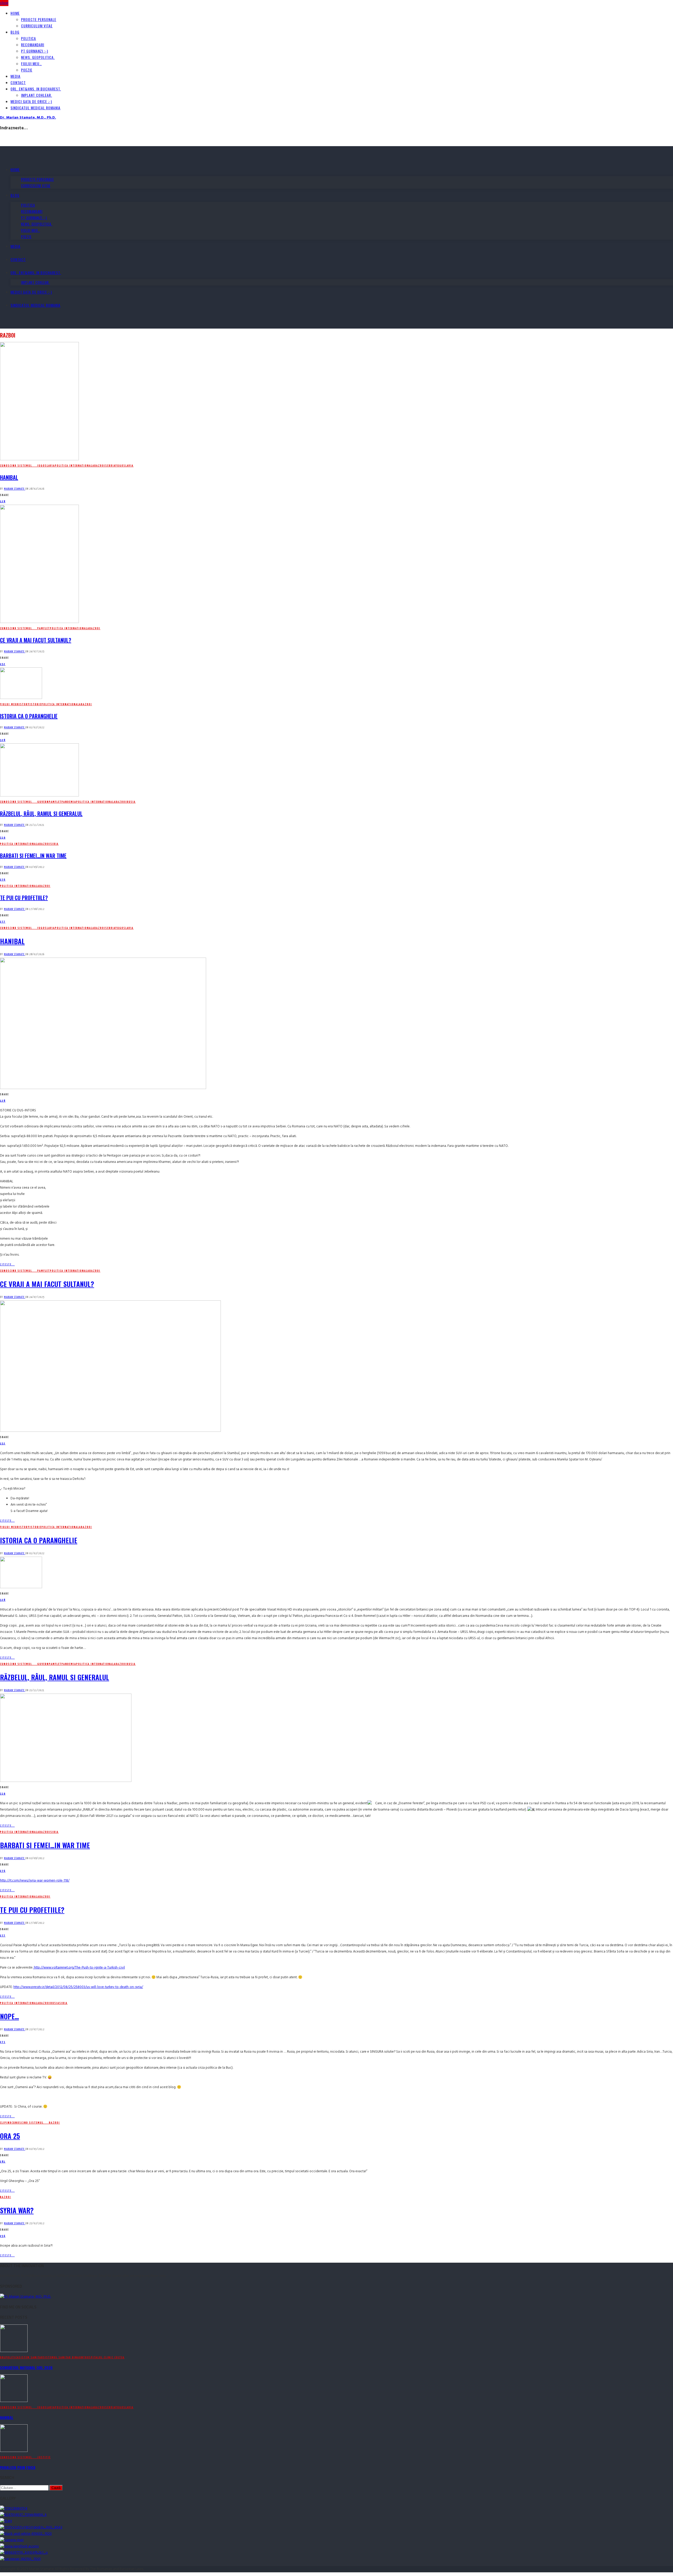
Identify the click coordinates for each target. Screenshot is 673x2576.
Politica (29, 38)
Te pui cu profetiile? (24, 898)
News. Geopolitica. (38, 57)
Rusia (131, 802)
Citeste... (7, 1264)
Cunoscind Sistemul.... (19, 466)
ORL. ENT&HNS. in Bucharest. (36, 89)
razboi (100, 466)
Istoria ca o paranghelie (29, 716)
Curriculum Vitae (37, 26)
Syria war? (17, 2210)
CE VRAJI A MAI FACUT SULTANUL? (36, 640)
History (23, 704)
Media (16, 76)
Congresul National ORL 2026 (26, 2367)
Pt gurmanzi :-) (35, 51)
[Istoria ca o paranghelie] (21, 698)
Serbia (110, 466)
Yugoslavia (124, 466)
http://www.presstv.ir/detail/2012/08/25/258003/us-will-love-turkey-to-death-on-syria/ (78, 1987)
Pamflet (44, 628)
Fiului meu (9, 704)
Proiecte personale (39, 19)
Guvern (43, 802)
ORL (3, 2357)
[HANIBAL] (39, 459)
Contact (18, 82)
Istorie (36, 704)
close (4, 3)
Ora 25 (10, 2136)
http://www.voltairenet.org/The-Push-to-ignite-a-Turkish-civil (79, 1968)
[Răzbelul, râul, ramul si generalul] (39, 796)
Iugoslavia (46, 466)
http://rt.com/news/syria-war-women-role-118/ (35, 1881)
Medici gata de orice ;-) (31, 101)
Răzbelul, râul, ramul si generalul (41, 814)
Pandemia (69, 802)
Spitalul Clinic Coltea (107, 2357)
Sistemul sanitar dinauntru (66, 2357)
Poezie (27, 70)
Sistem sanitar (31, 2357)
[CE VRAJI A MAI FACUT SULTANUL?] (39, 622)
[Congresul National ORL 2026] (14, 2351)
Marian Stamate (15, 489)
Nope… (9, 2016)
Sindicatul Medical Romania (35, 108)
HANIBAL (9, 477)
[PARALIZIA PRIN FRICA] (14, 2451)
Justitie (44, 2457)
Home (15, 13)
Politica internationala (75, 466)
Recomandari (33, 45)
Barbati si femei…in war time (33, 856)
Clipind (6, 2123)
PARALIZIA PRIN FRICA (18, 2467)
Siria (55, 844)
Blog (15, 32)
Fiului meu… (31, 63)
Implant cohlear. (37, 95)
